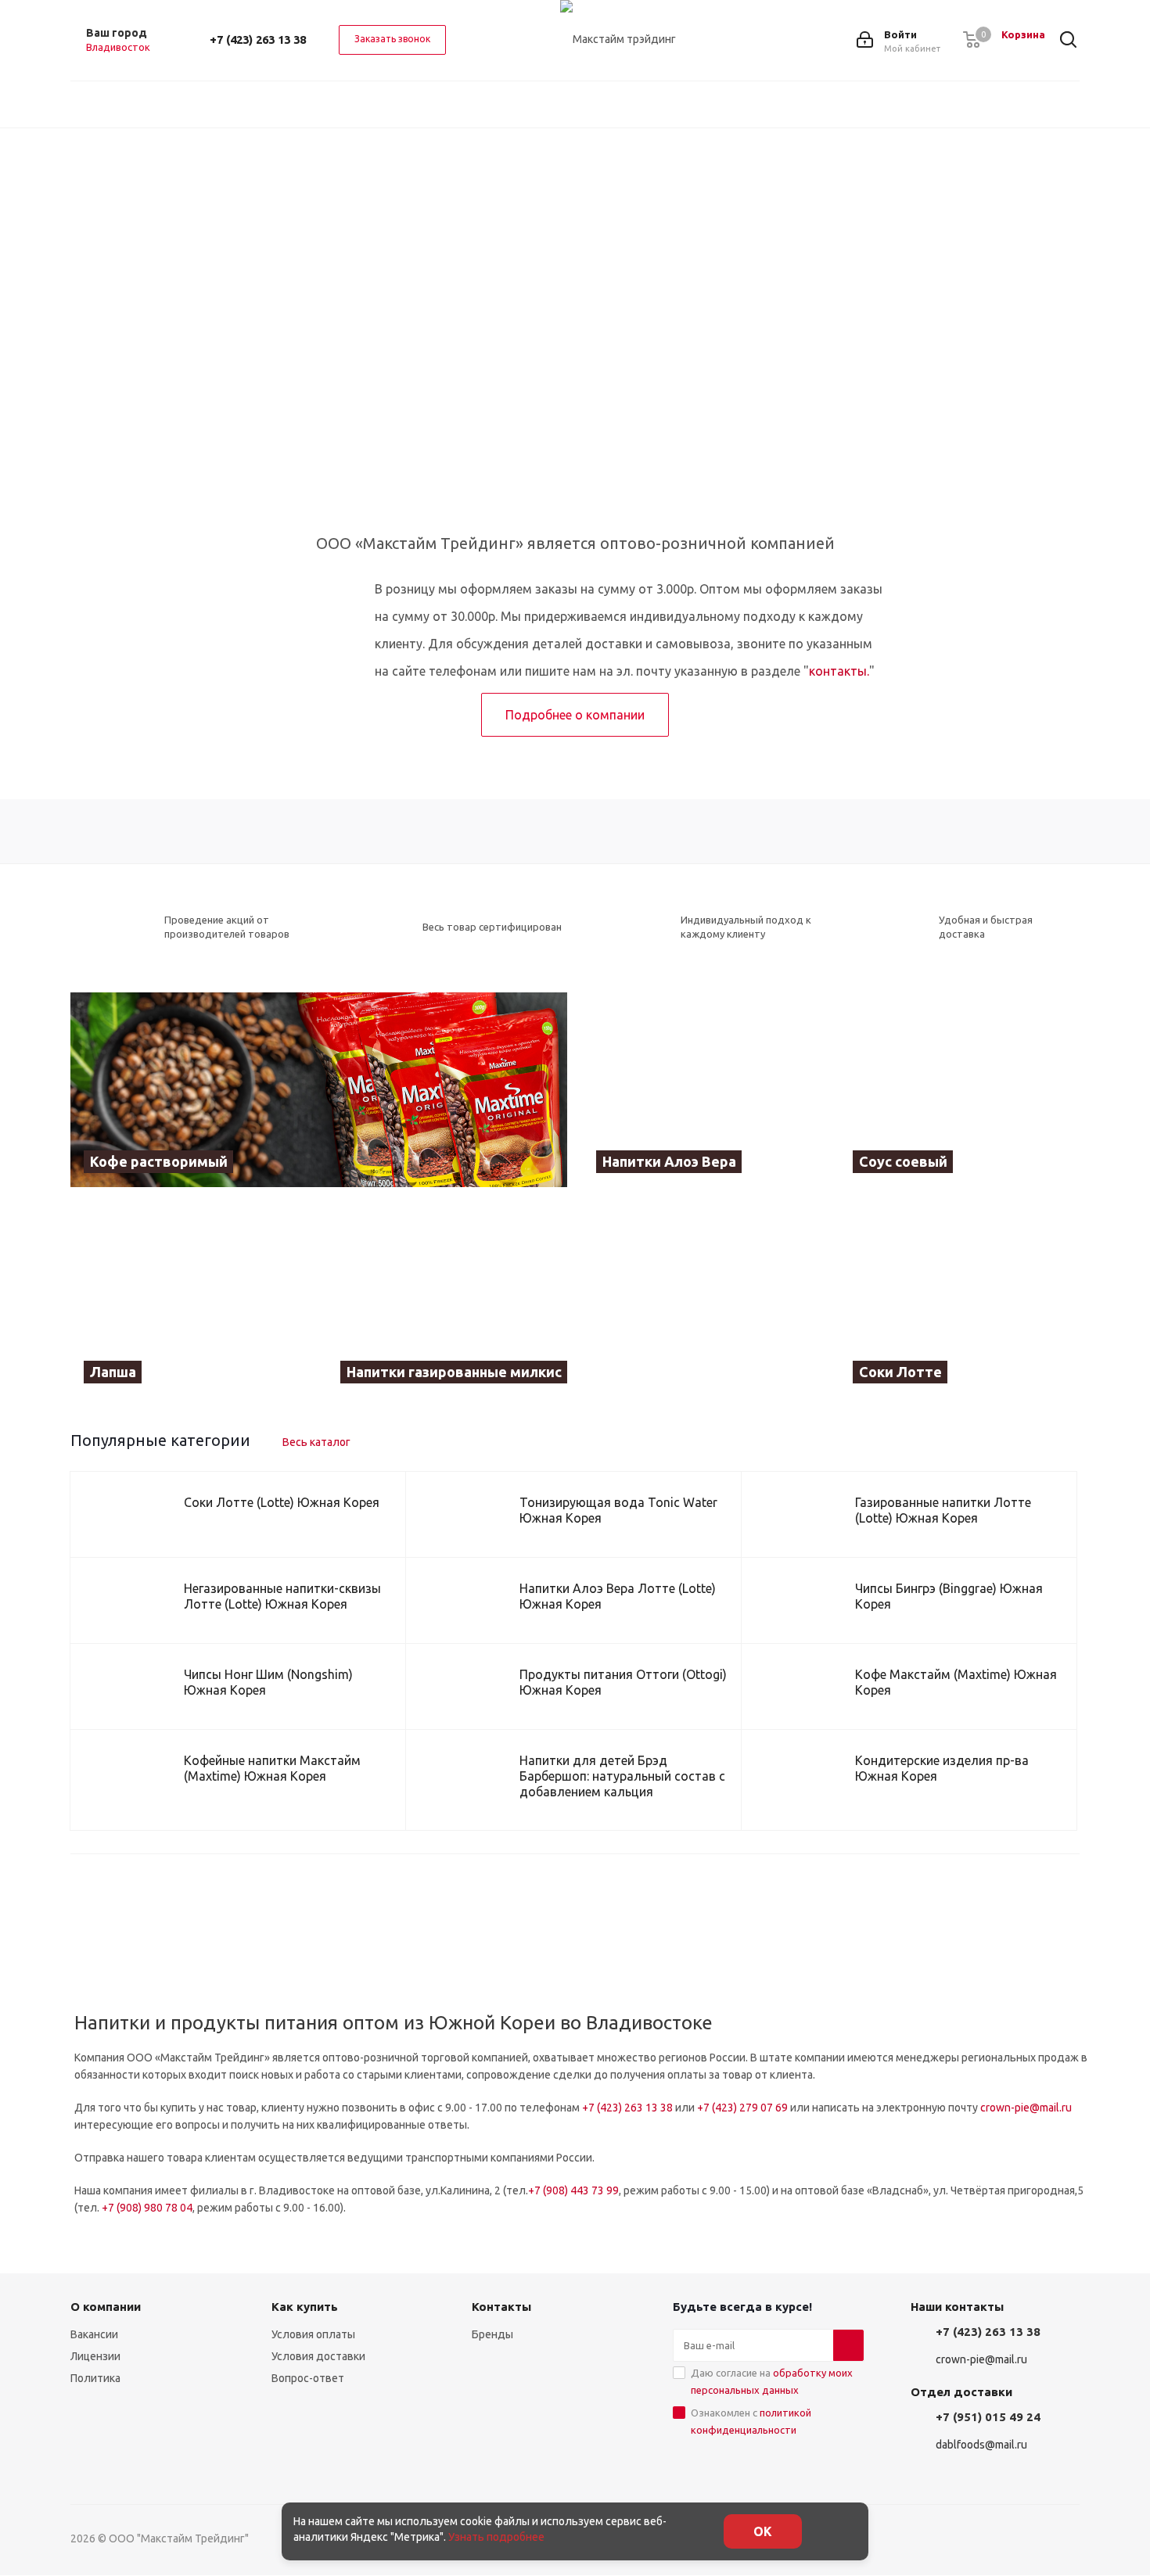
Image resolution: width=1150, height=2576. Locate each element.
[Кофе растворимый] (319, 1090)
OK (763, 2531)
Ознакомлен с (751, 2421)
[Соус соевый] (960, 1090)
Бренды (492, 2334)
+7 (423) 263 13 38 (258, 39)
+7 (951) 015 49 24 (988, 2417)
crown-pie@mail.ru (1026, 2108)
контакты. (839, 671)
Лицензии (95, 2356)
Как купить (305, 2307)
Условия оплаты (313, 2334)
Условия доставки (318, 2356)
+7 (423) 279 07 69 (742, 2108)
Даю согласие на (772, 2381)
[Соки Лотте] (960, 1300)
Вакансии (94, 2334)
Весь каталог (316, 1442)
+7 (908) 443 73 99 (573, 2190)
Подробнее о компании (575, 715)
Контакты (501, 2307)
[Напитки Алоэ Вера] (703, 1090)
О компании (106, 2307)
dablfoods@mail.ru (981, 2445)
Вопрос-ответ (308, 2378)
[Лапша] (191, 1300)
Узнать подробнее (496, 2537)
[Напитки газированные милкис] (575, 1300)
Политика (95, 2378)
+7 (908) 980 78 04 (147, 2208)
